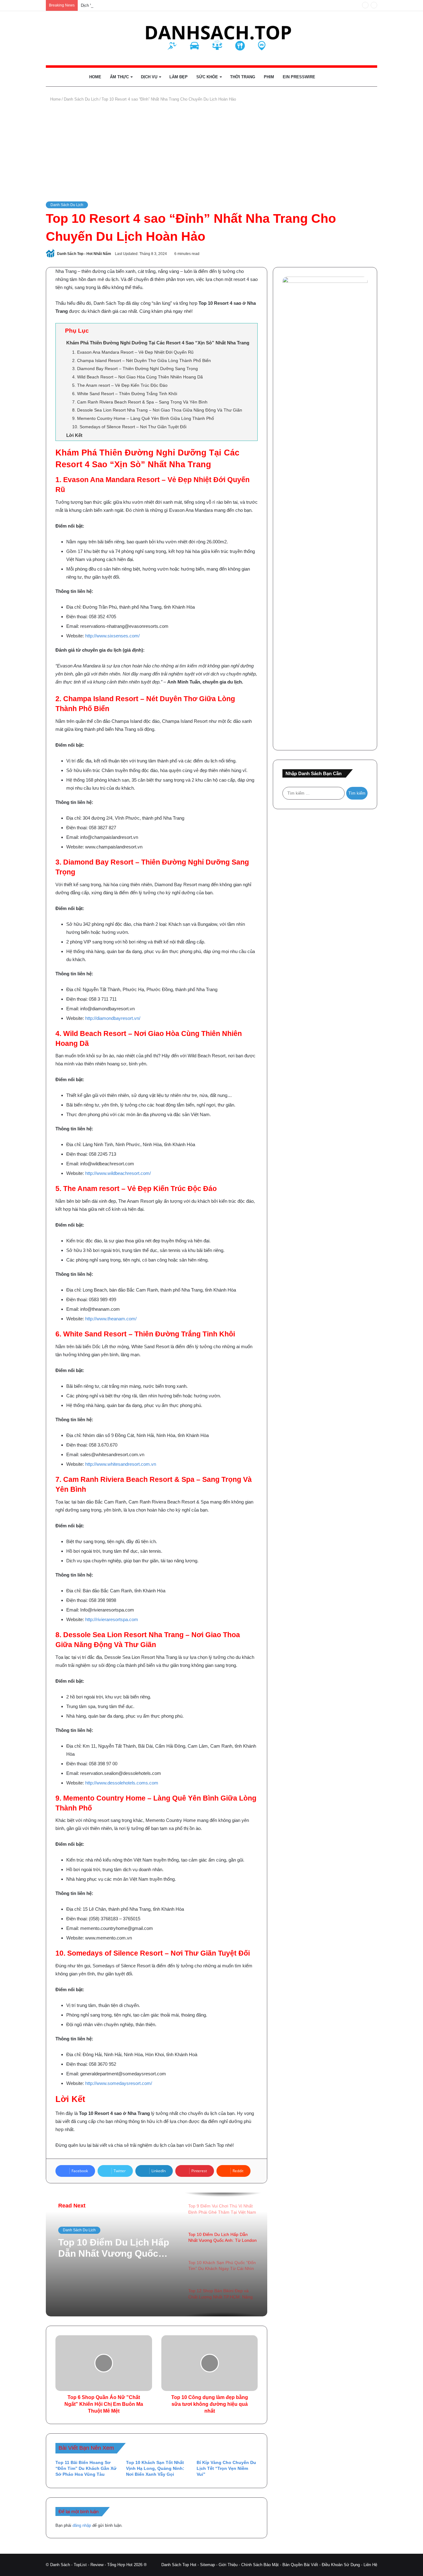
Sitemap (207, 2565)
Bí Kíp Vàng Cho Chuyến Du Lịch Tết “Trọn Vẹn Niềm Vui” (226, 2468)
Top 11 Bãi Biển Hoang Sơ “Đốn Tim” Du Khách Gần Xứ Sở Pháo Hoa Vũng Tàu (86, 2468)
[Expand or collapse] (250, 331)
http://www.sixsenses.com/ (112, 636)
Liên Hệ (370, 2565)
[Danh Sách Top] (212, 38)
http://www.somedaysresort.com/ (119, 2083)
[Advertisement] (211, 152)
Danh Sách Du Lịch (81, 99)
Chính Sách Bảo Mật (260, 2565)
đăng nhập (82, 2525)
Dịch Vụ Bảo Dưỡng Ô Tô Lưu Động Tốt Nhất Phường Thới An (138, 5)
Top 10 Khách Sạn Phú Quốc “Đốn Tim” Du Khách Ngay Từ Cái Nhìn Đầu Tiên (117, 2248)
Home (95, 77)
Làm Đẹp (179, 77)
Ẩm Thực (119, 77)
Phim (269, 77)
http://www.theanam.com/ (111, 1319)
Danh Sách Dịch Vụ (79, 2230)
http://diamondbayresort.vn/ (113, 1018)
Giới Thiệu (228, 2565)
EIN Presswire (299, 77)
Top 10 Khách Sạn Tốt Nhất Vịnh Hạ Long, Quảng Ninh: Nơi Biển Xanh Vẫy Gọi (155, 2468)
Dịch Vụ (149, 77)
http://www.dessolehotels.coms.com (122, 1783)
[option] (157, 2255)
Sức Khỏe (207, 77)
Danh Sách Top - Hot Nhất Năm (84, 254)
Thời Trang (243, 77)
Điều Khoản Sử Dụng (341, 2565)
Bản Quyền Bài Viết (300, 2565)
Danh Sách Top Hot (179, 2565)
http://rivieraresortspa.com (112, 1619)
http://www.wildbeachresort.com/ (118, 1173)
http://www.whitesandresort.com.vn (121, 1464)
